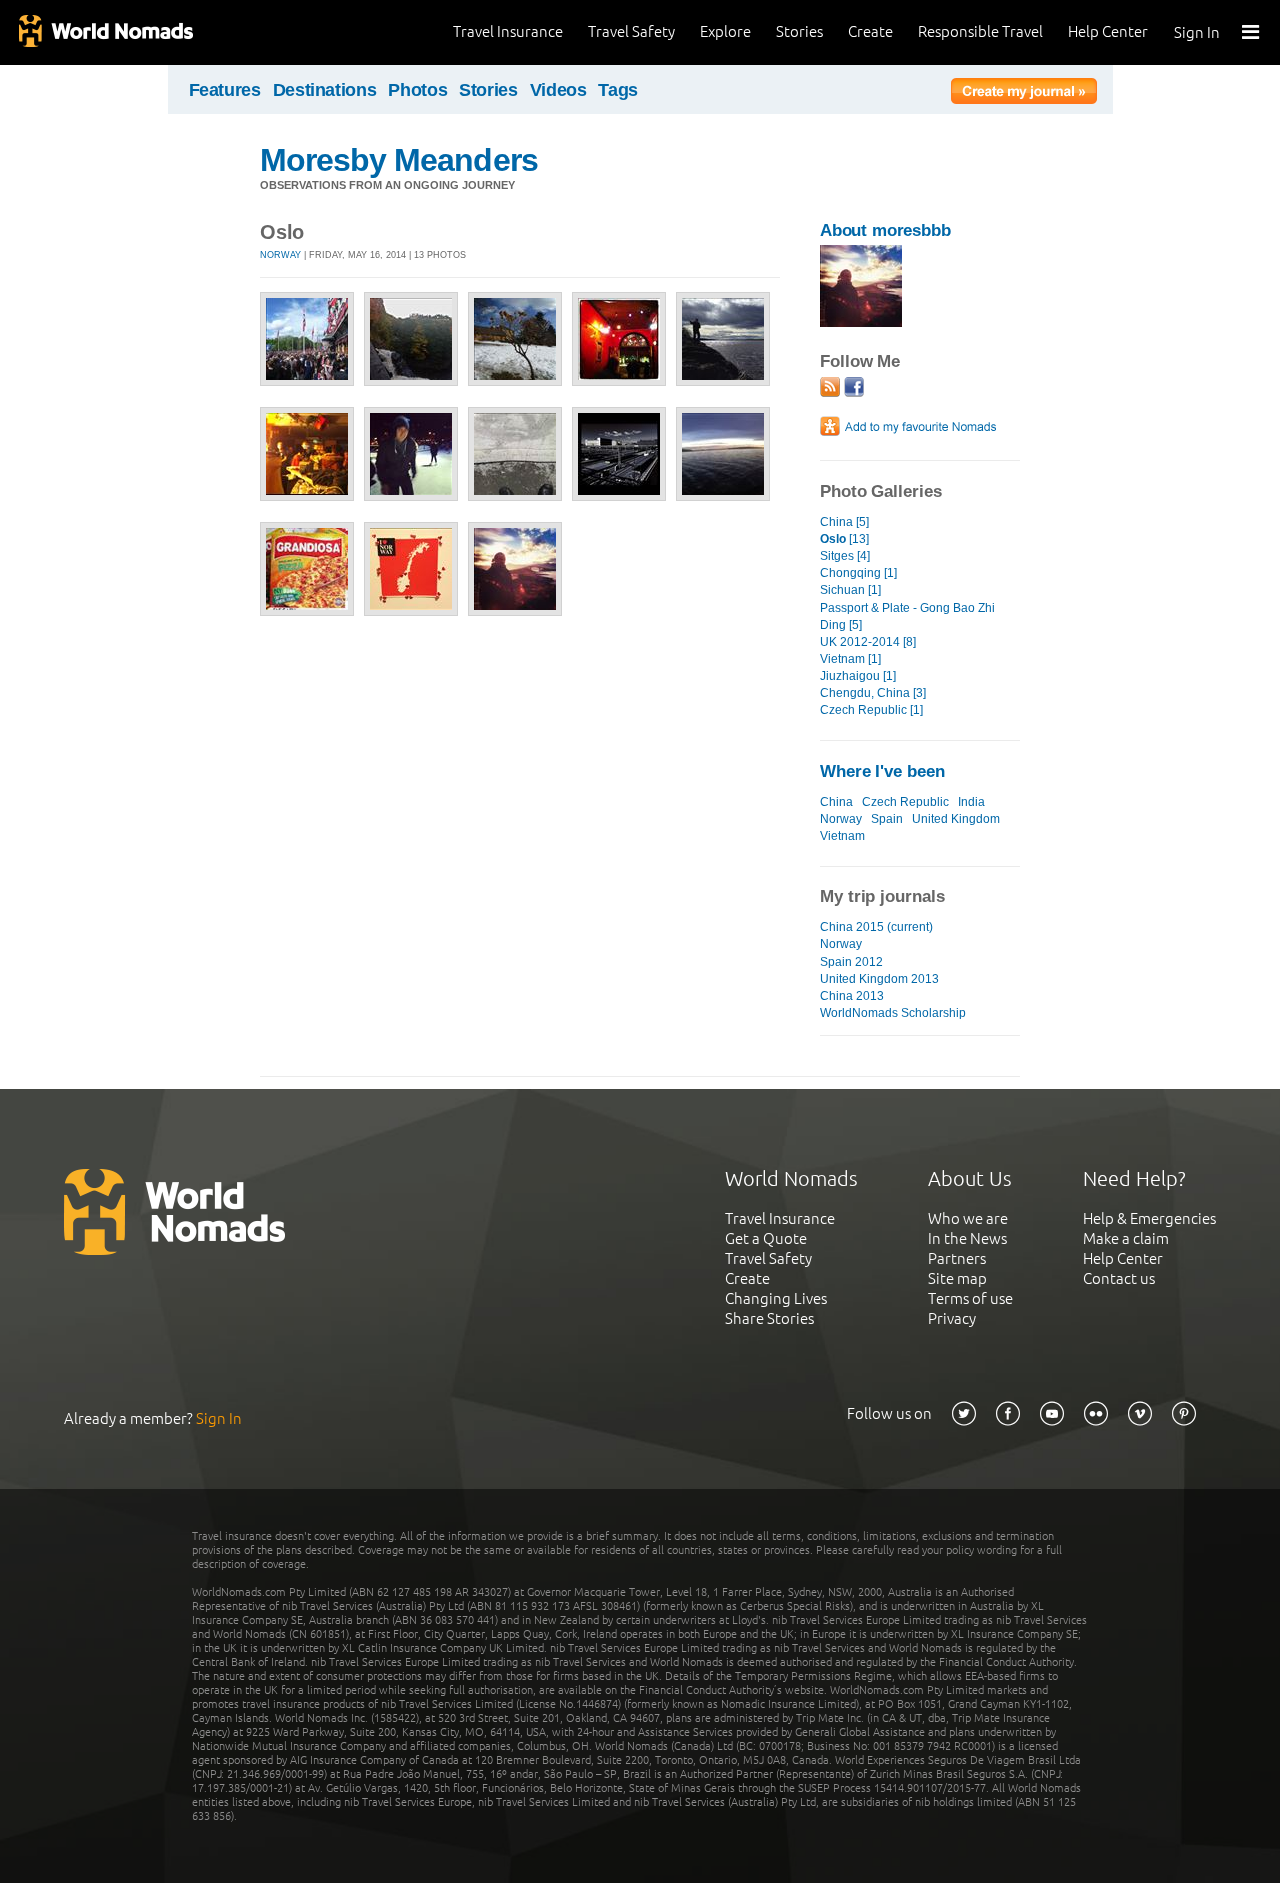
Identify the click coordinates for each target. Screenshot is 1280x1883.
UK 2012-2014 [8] (868, 642)
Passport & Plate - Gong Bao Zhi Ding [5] (907, 616)
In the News (967, 1238)
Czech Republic (905, 802)
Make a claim (1126, 1238)
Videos (558, 90)
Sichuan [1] (850, 590)
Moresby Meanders (399, 160)
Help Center (1108, 31)
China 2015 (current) (876, 927)
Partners (957, 1258)
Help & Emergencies (1149, 1218)
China (836, 802)
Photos (417, 90)
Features (225, 90)
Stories (799, 31)
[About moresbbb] (861, 322)
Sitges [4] (845, 556)
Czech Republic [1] (871, 710)
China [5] (844, 522)
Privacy (952, 1318)
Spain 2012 (851, 962)
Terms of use (970, 1298)
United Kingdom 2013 (879, 979)
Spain (887, 819)
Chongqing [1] (858, 573)
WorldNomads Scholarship (893, 1013)
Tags (618, 90)
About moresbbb (885, 230)
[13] (844, 539)
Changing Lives (776, 1298)
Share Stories (769, 1318)
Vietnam (842, 836)
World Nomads (105, 32)
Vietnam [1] (850, 659)
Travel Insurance (508, 31)
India (971, 802)
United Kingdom (956, 819)
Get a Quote (766, 1238)
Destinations (325, 90)
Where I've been (882, 771)
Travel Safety (631, 31)
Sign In (1197, 32)
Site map (957, 1278)
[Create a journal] (1024, 94)
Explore (725, 31)
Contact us (1119, 1278)
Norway (280, 255)
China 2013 (852, 996)
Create (870, 31)
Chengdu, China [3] (873, 693)
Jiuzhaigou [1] (858, 676)
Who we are (968, 1218)
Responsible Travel (980, 31)
